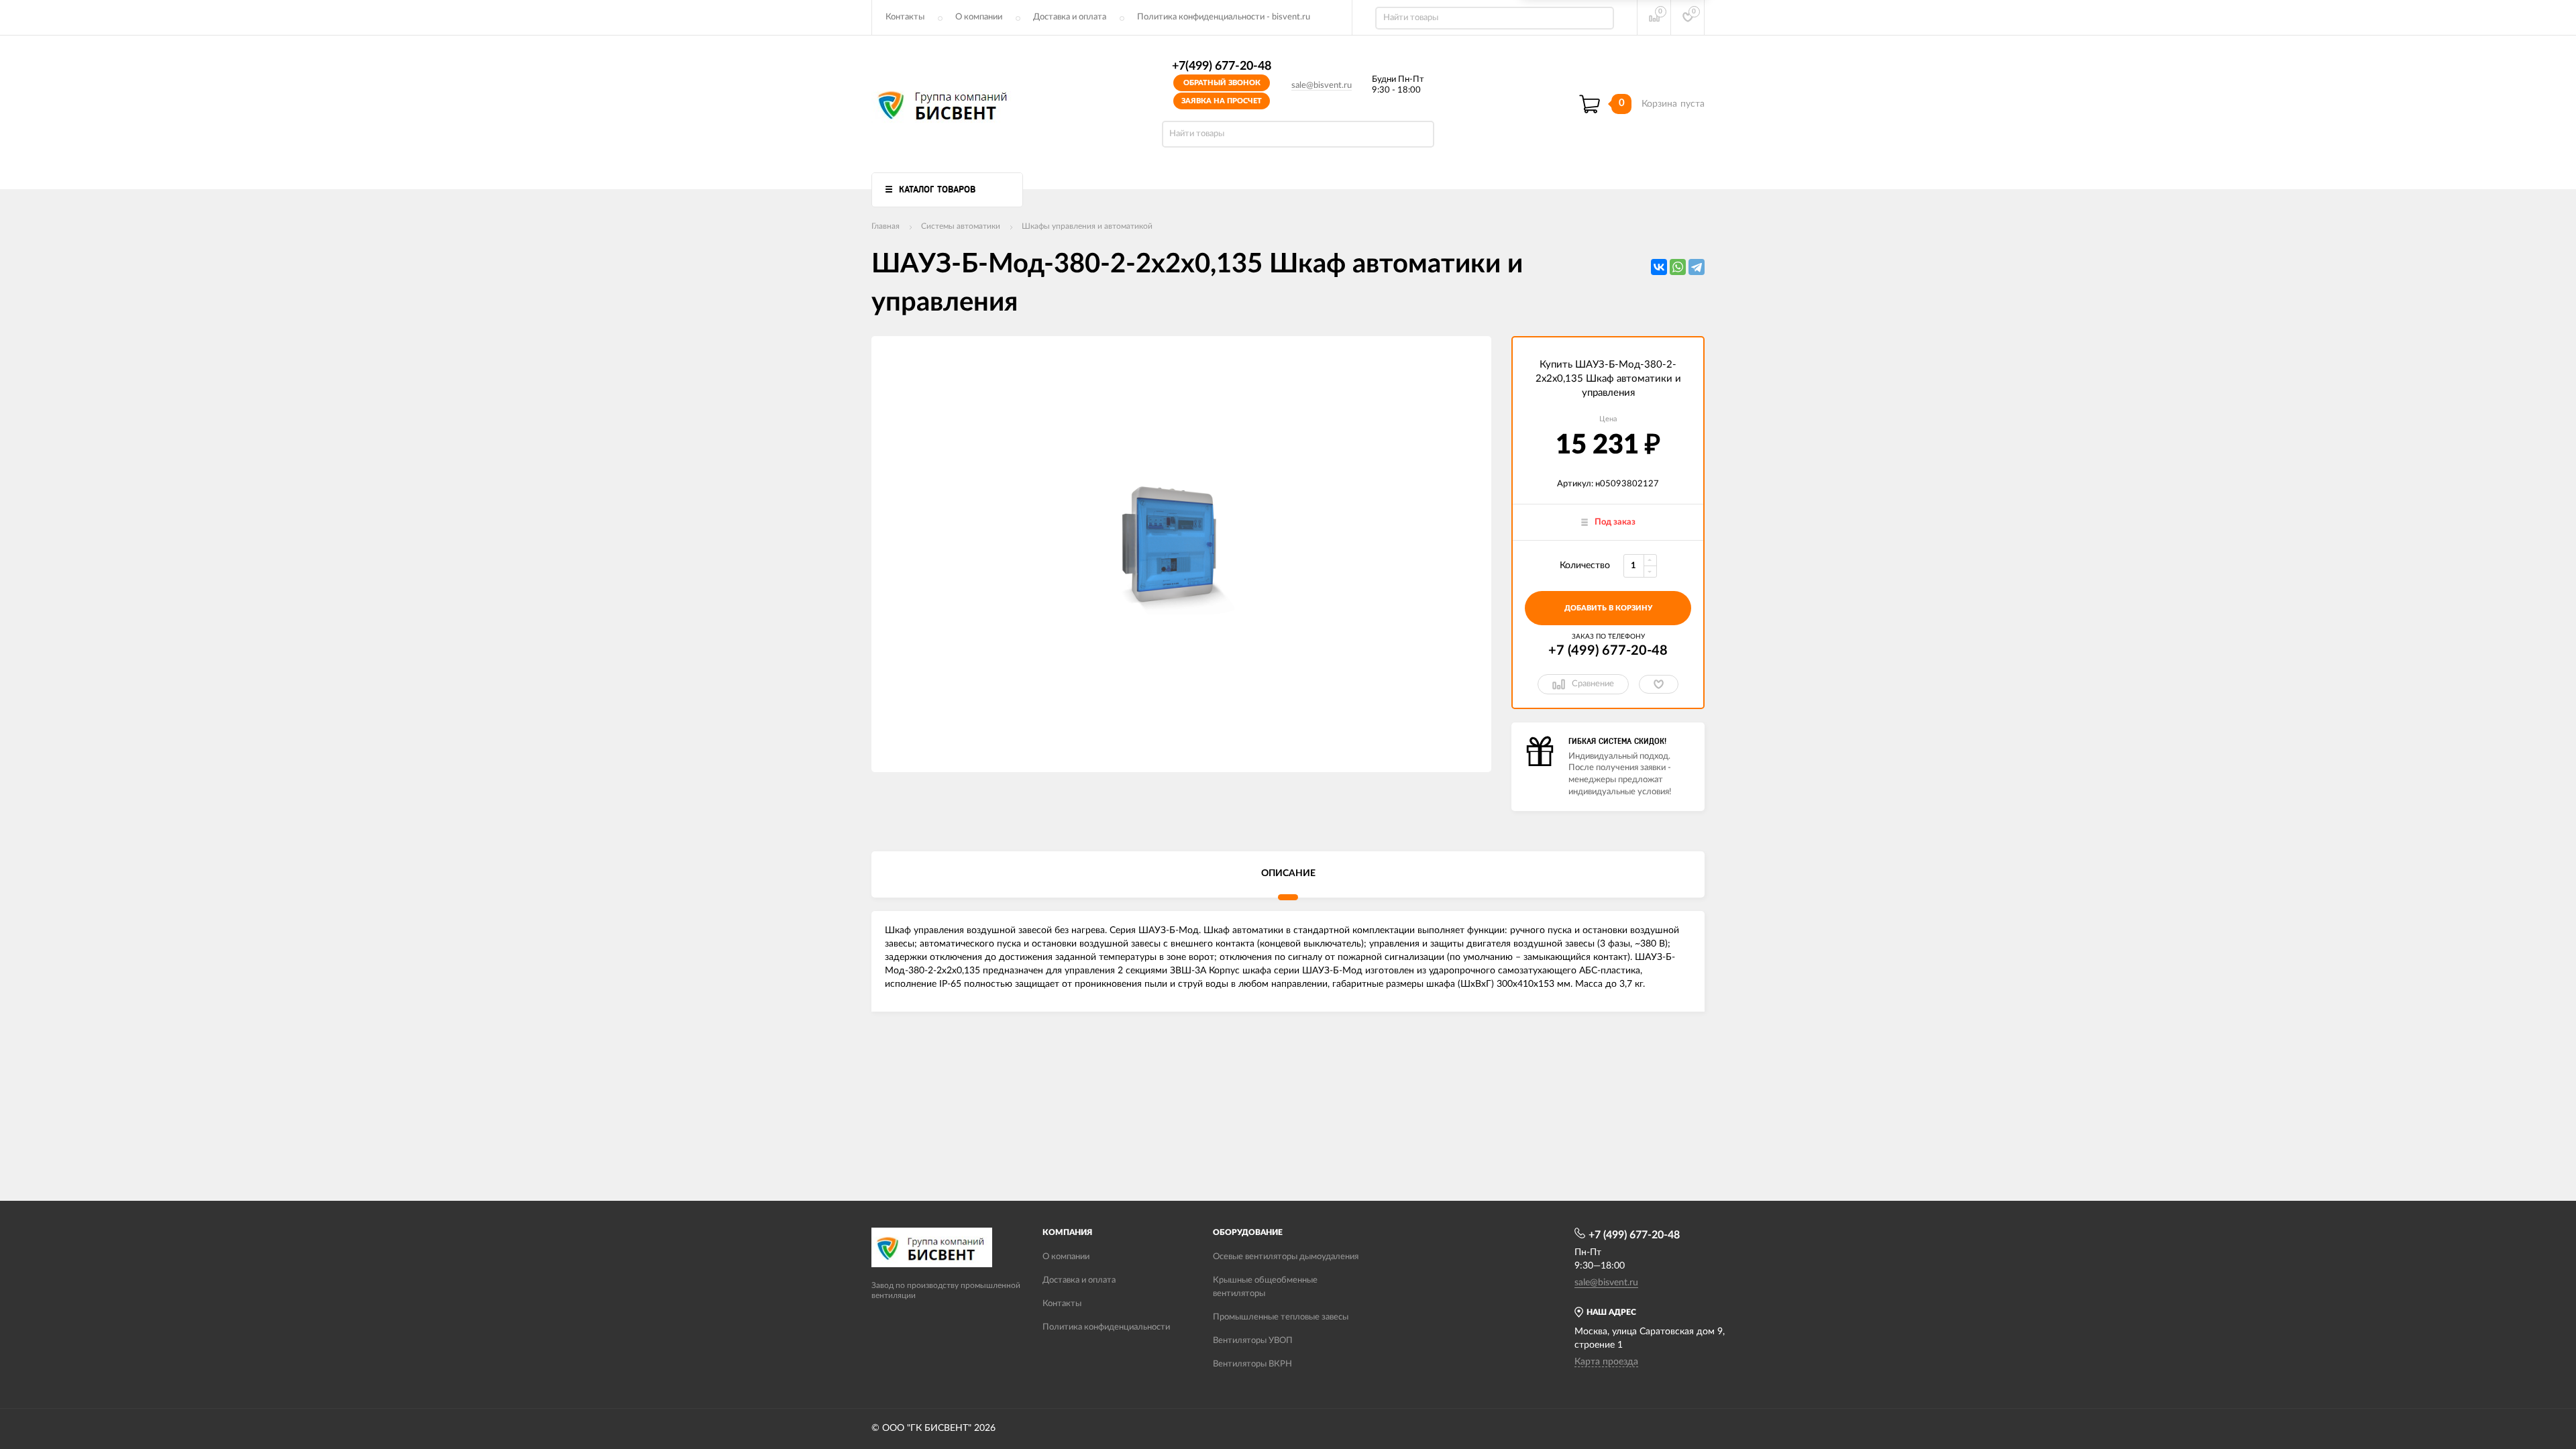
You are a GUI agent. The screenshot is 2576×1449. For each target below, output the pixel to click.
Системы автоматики (961, 226)
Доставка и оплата (1070, 17)
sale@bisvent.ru (1322, 86)
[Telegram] (1697, 267)
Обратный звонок (1222, 83)
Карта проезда (1606, 1362)
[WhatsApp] (1678, 267)
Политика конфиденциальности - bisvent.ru (1224, 17)
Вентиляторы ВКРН (1252, 1364)
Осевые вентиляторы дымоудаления (1286, 1257)
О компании (979, 17)
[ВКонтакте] (1659, 267)
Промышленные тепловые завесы (1281, 1317)
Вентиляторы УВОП (1253, 1341)
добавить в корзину (1608, 608)
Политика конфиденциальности (1106, 1327)
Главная (885, 226)
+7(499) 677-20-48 (1222, 66)
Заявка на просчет (1222, 101)
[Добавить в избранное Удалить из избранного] (1659, 684)
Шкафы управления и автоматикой (1087, 226)
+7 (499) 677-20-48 (1608, 651)
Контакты (905, 17)
